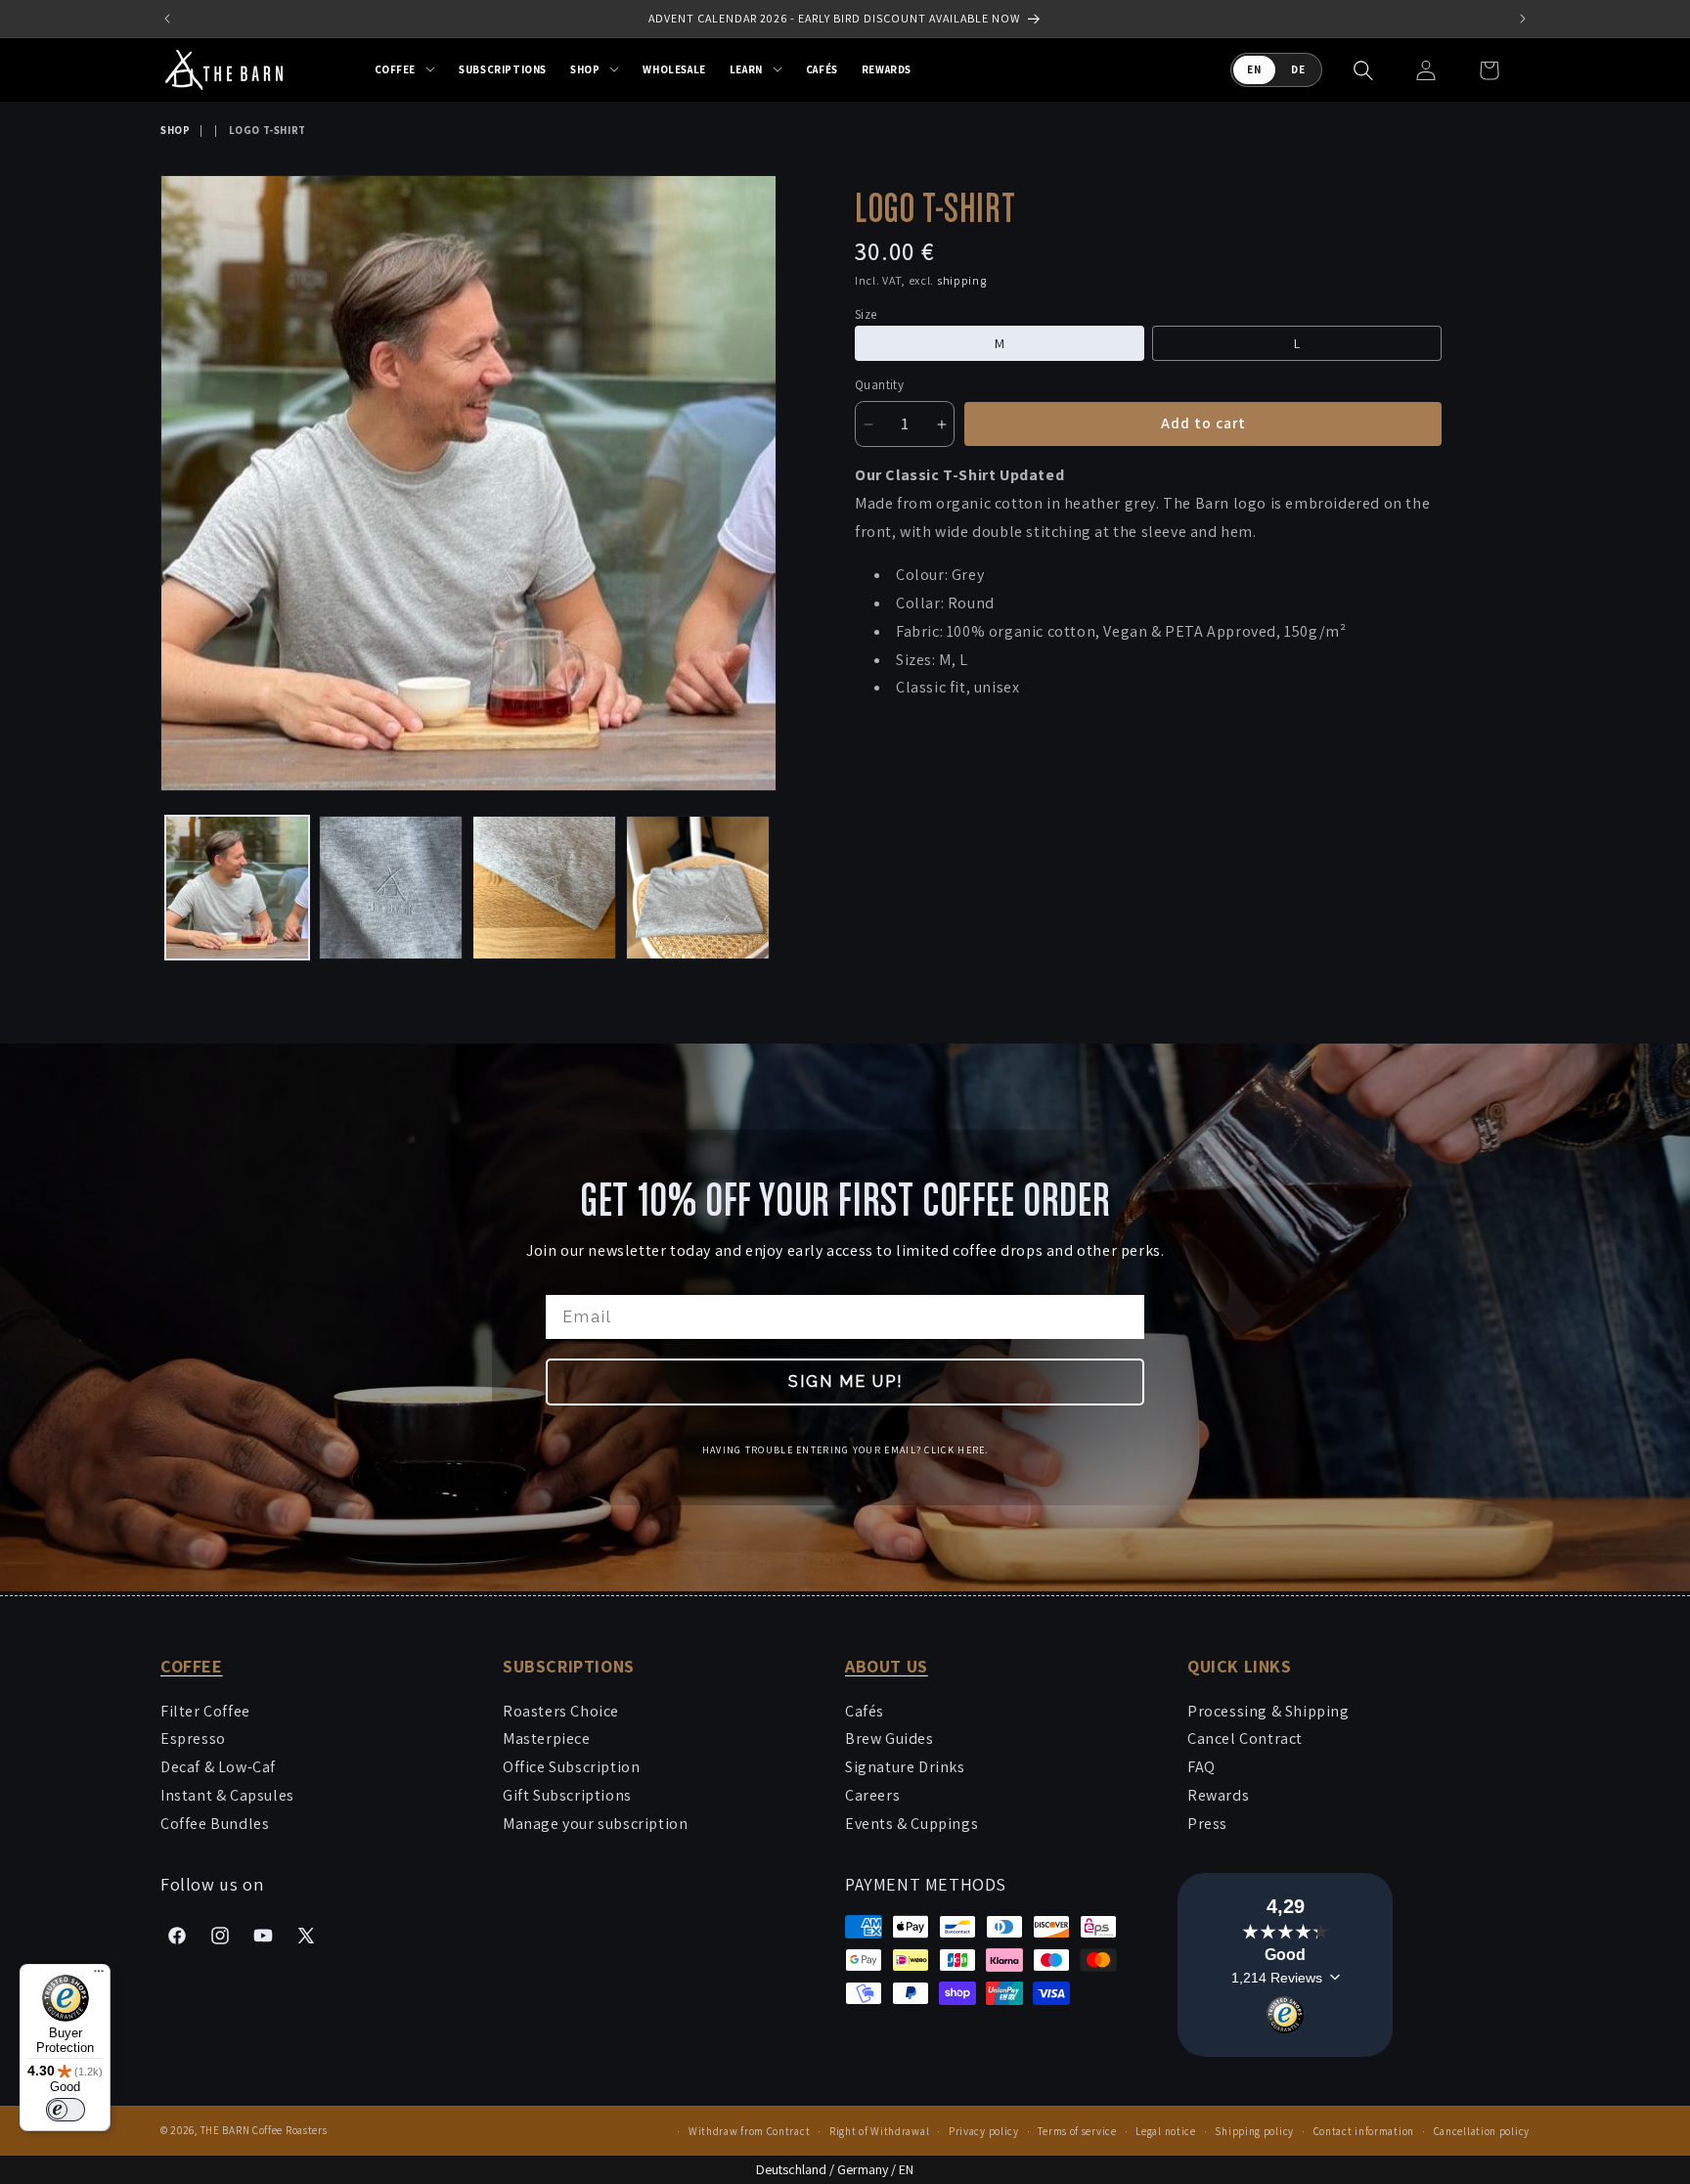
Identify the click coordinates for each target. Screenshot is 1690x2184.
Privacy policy (984, 2131)
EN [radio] (1254, 69)
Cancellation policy (1482, 2131)
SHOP (175, 130)
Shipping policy (1254, 2131)
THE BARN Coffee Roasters (264, 2130)
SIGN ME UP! (845, 1382)
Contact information (1364, 2131)
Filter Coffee (205, 1711)
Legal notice (1165, 2131)
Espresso (193, 1738)
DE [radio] (1298, 69)
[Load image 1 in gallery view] (237, 888)
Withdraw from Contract (749, 2131)
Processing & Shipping (1268, 1711)
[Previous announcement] (167, 19)
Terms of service (1077, 2131)
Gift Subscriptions (567, 1795)
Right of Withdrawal (879, 2131)
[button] (405, 69)
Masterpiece (547, 1738)
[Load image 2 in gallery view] (391, 888)
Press (1207, 1824)
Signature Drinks (905, 1767)
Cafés (865, 1711)
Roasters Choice (561, 1711)
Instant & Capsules (227, 1795)
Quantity (879, 386)
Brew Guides (889, 1738)
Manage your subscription (595, 1824)
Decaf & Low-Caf (218, 1767)
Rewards (1218, 1795)
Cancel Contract (1245, 1738)
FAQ (1201, 1767)
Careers (872, 1795)
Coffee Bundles (215, 1824)
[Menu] (99, 1976)
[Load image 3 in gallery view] (544, 888)
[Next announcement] (1523, 19)
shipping (962, 280)
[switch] (66, 2110)
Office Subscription (571, 1767)
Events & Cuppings (912, 1824)
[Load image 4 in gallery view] (698, 888)
